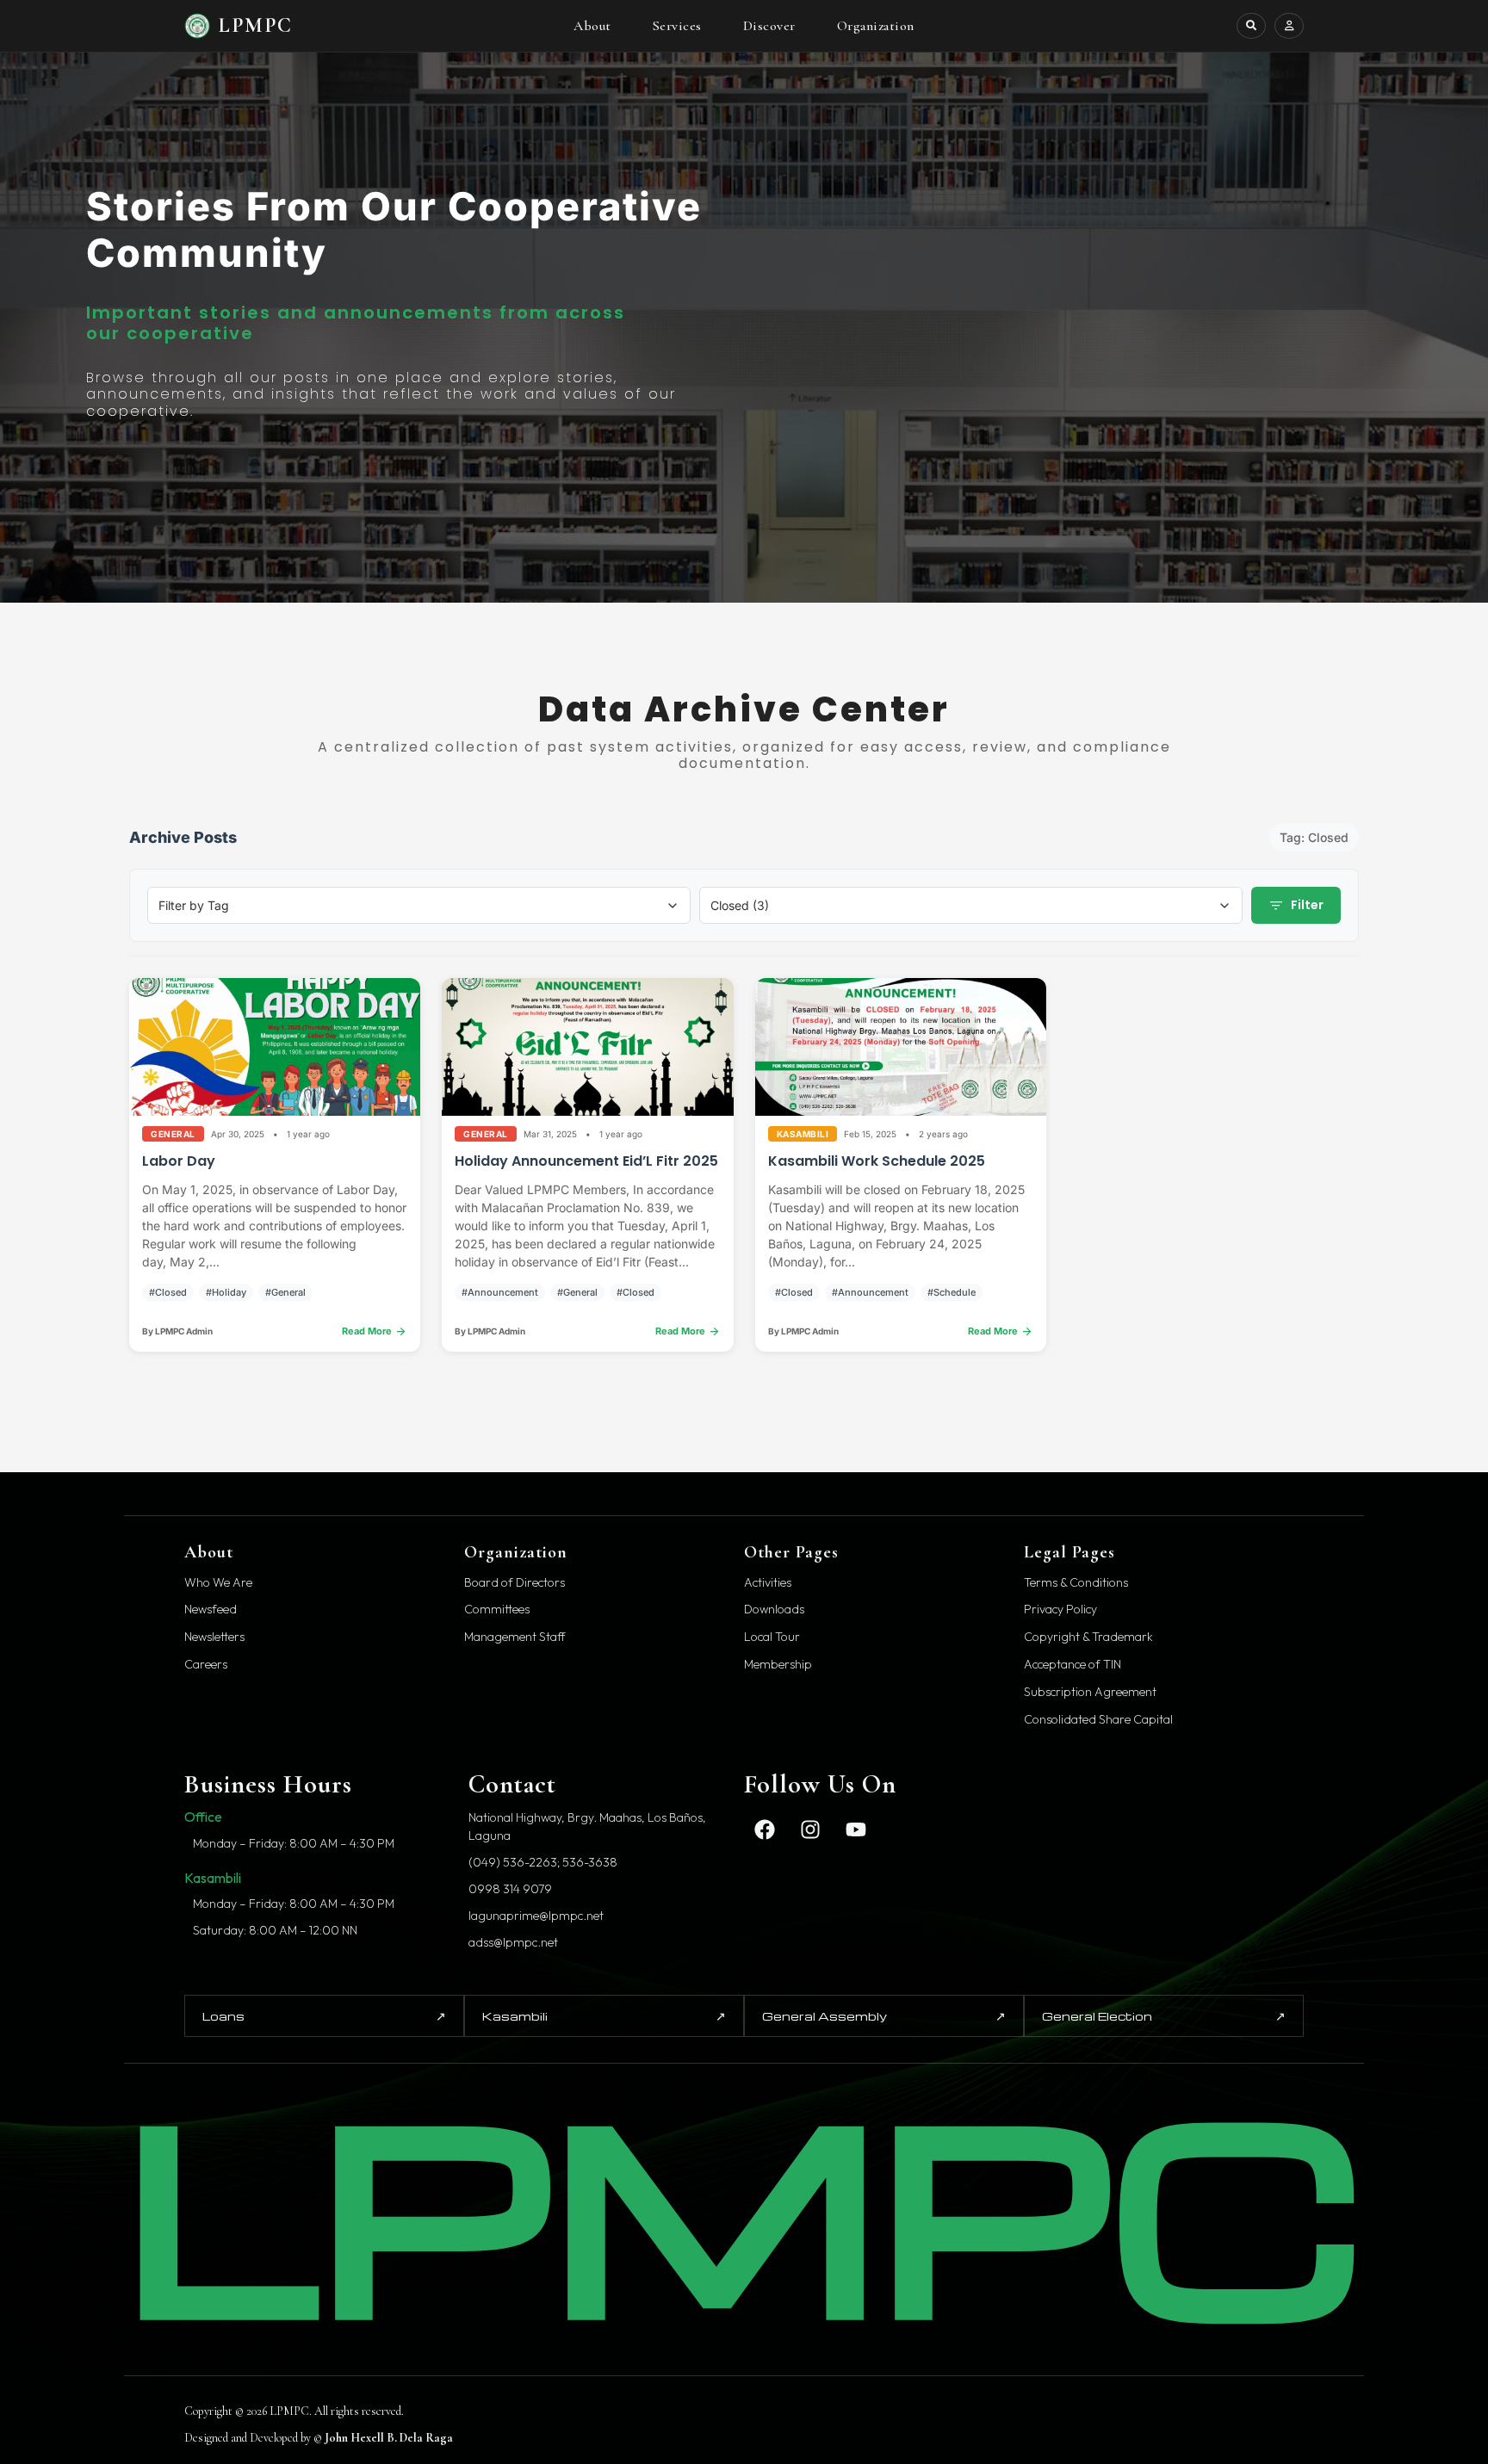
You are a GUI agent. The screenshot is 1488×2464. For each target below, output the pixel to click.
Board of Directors (515, 1583)
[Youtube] (856, 1829)
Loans (324, 2015)
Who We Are (218, 1583)
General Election (1164, 2015)
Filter (1296, 906)
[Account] (1289, 26)
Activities (768, 1583)
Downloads (774, 1610)
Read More (375, 1331)
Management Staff (515, 1637)
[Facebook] (765, 1829)
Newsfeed (211, 1610)
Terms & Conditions (1076, 1583)
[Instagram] (810, 1829)
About (592, 26)
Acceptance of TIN (1073, 1665)
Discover (769, 26)
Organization (876, 26)
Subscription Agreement (1090, 1692)
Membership (778, 1665)
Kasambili (604, 2015)
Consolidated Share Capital (1098, 1720)
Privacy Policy (1060, 1610)
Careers (206, 1665)
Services (677, 26)
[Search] (1251, 26)
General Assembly (884, 2015)
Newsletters (214, 1637)
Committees (497, 1610)
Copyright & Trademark (1088, 1637)
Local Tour (772, 1637)
